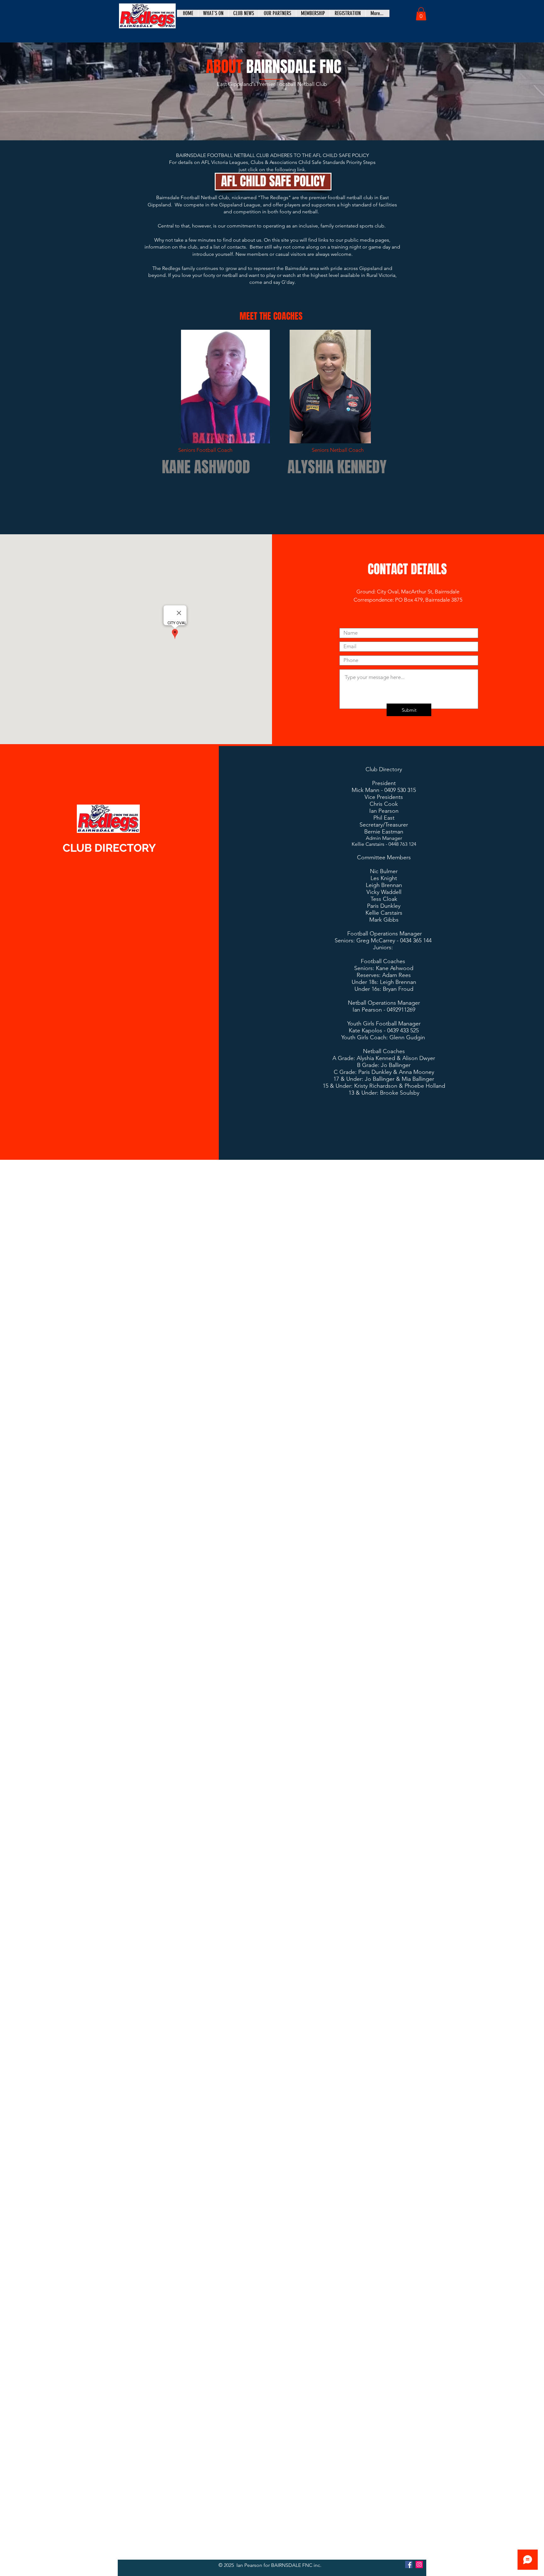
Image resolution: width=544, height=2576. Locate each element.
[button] (421, 14)
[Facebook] (409, 2565)
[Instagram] (419, 2565)
